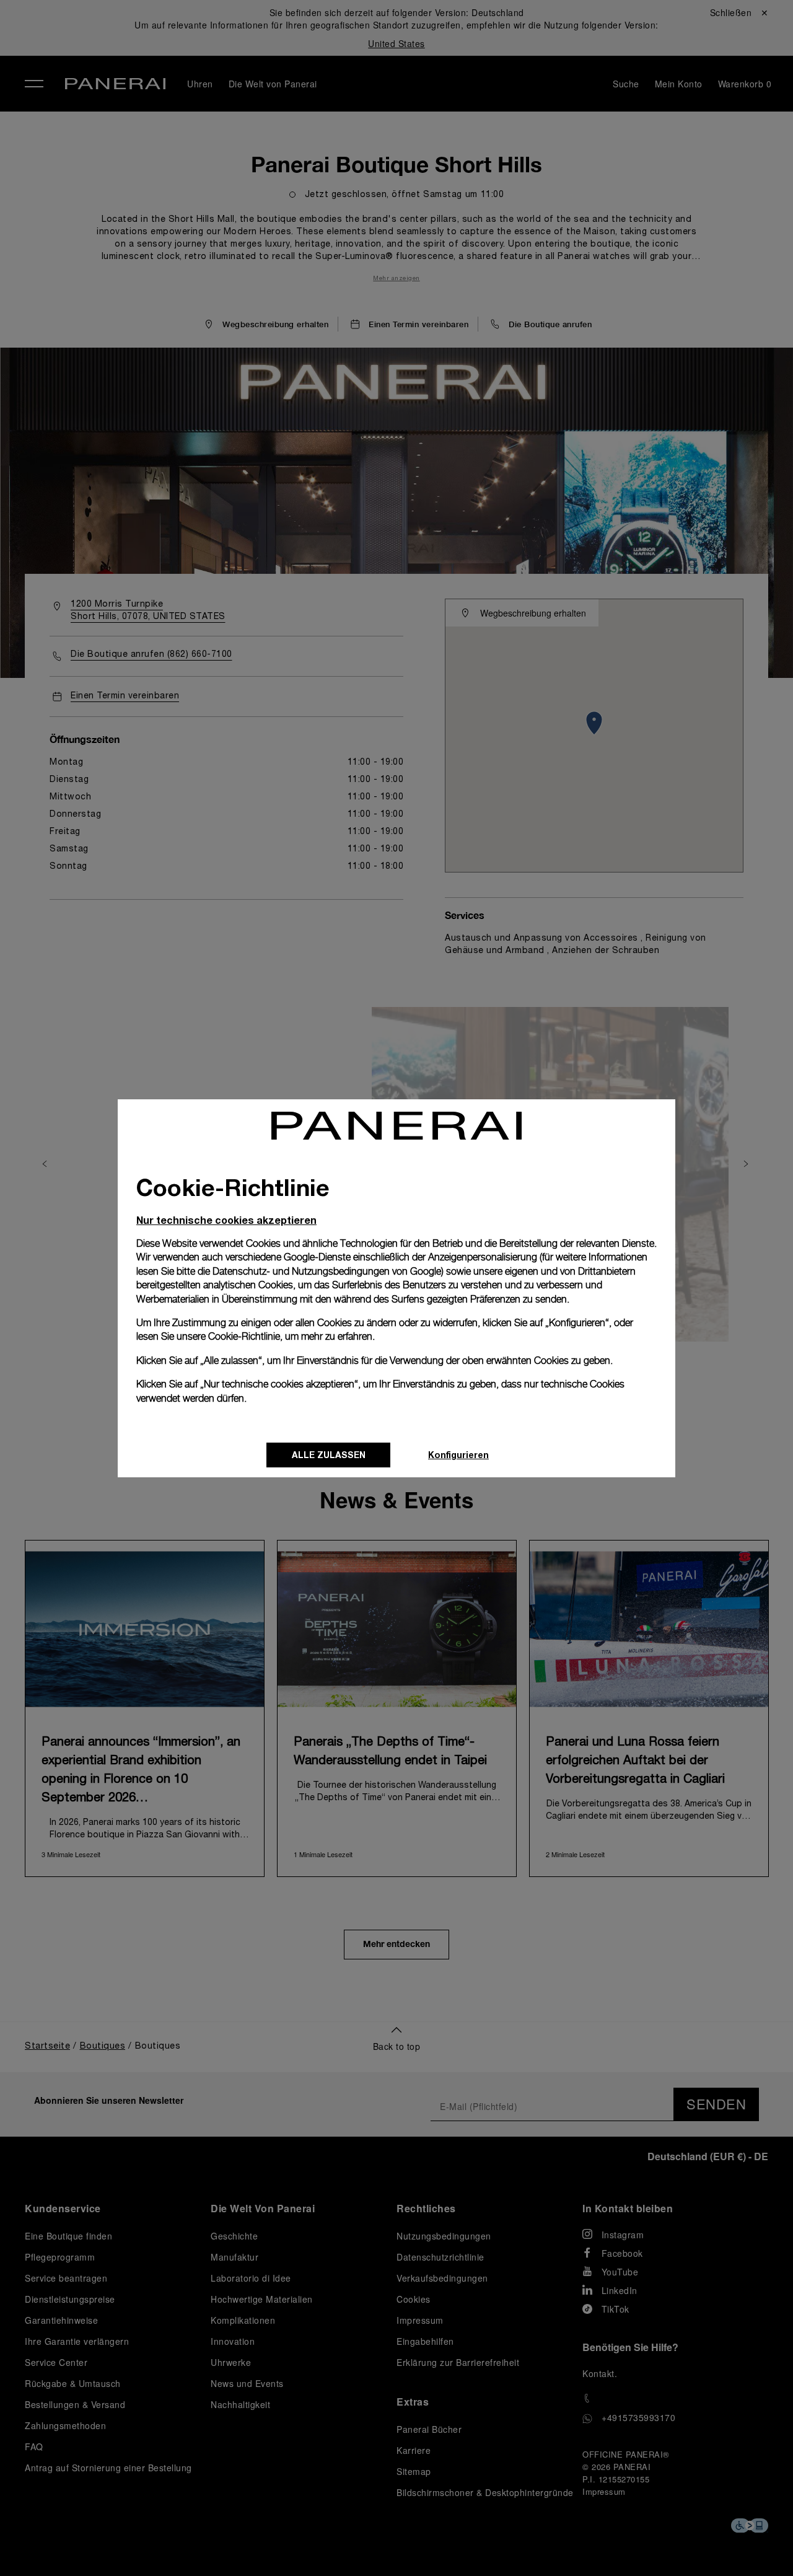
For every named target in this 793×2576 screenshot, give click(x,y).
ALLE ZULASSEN (329, 1455)
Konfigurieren (458, 1455)
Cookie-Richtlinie (244, 1336)
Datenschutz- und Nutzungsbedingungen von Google (327, 1271)
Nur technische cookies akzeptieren (226, 1220)
